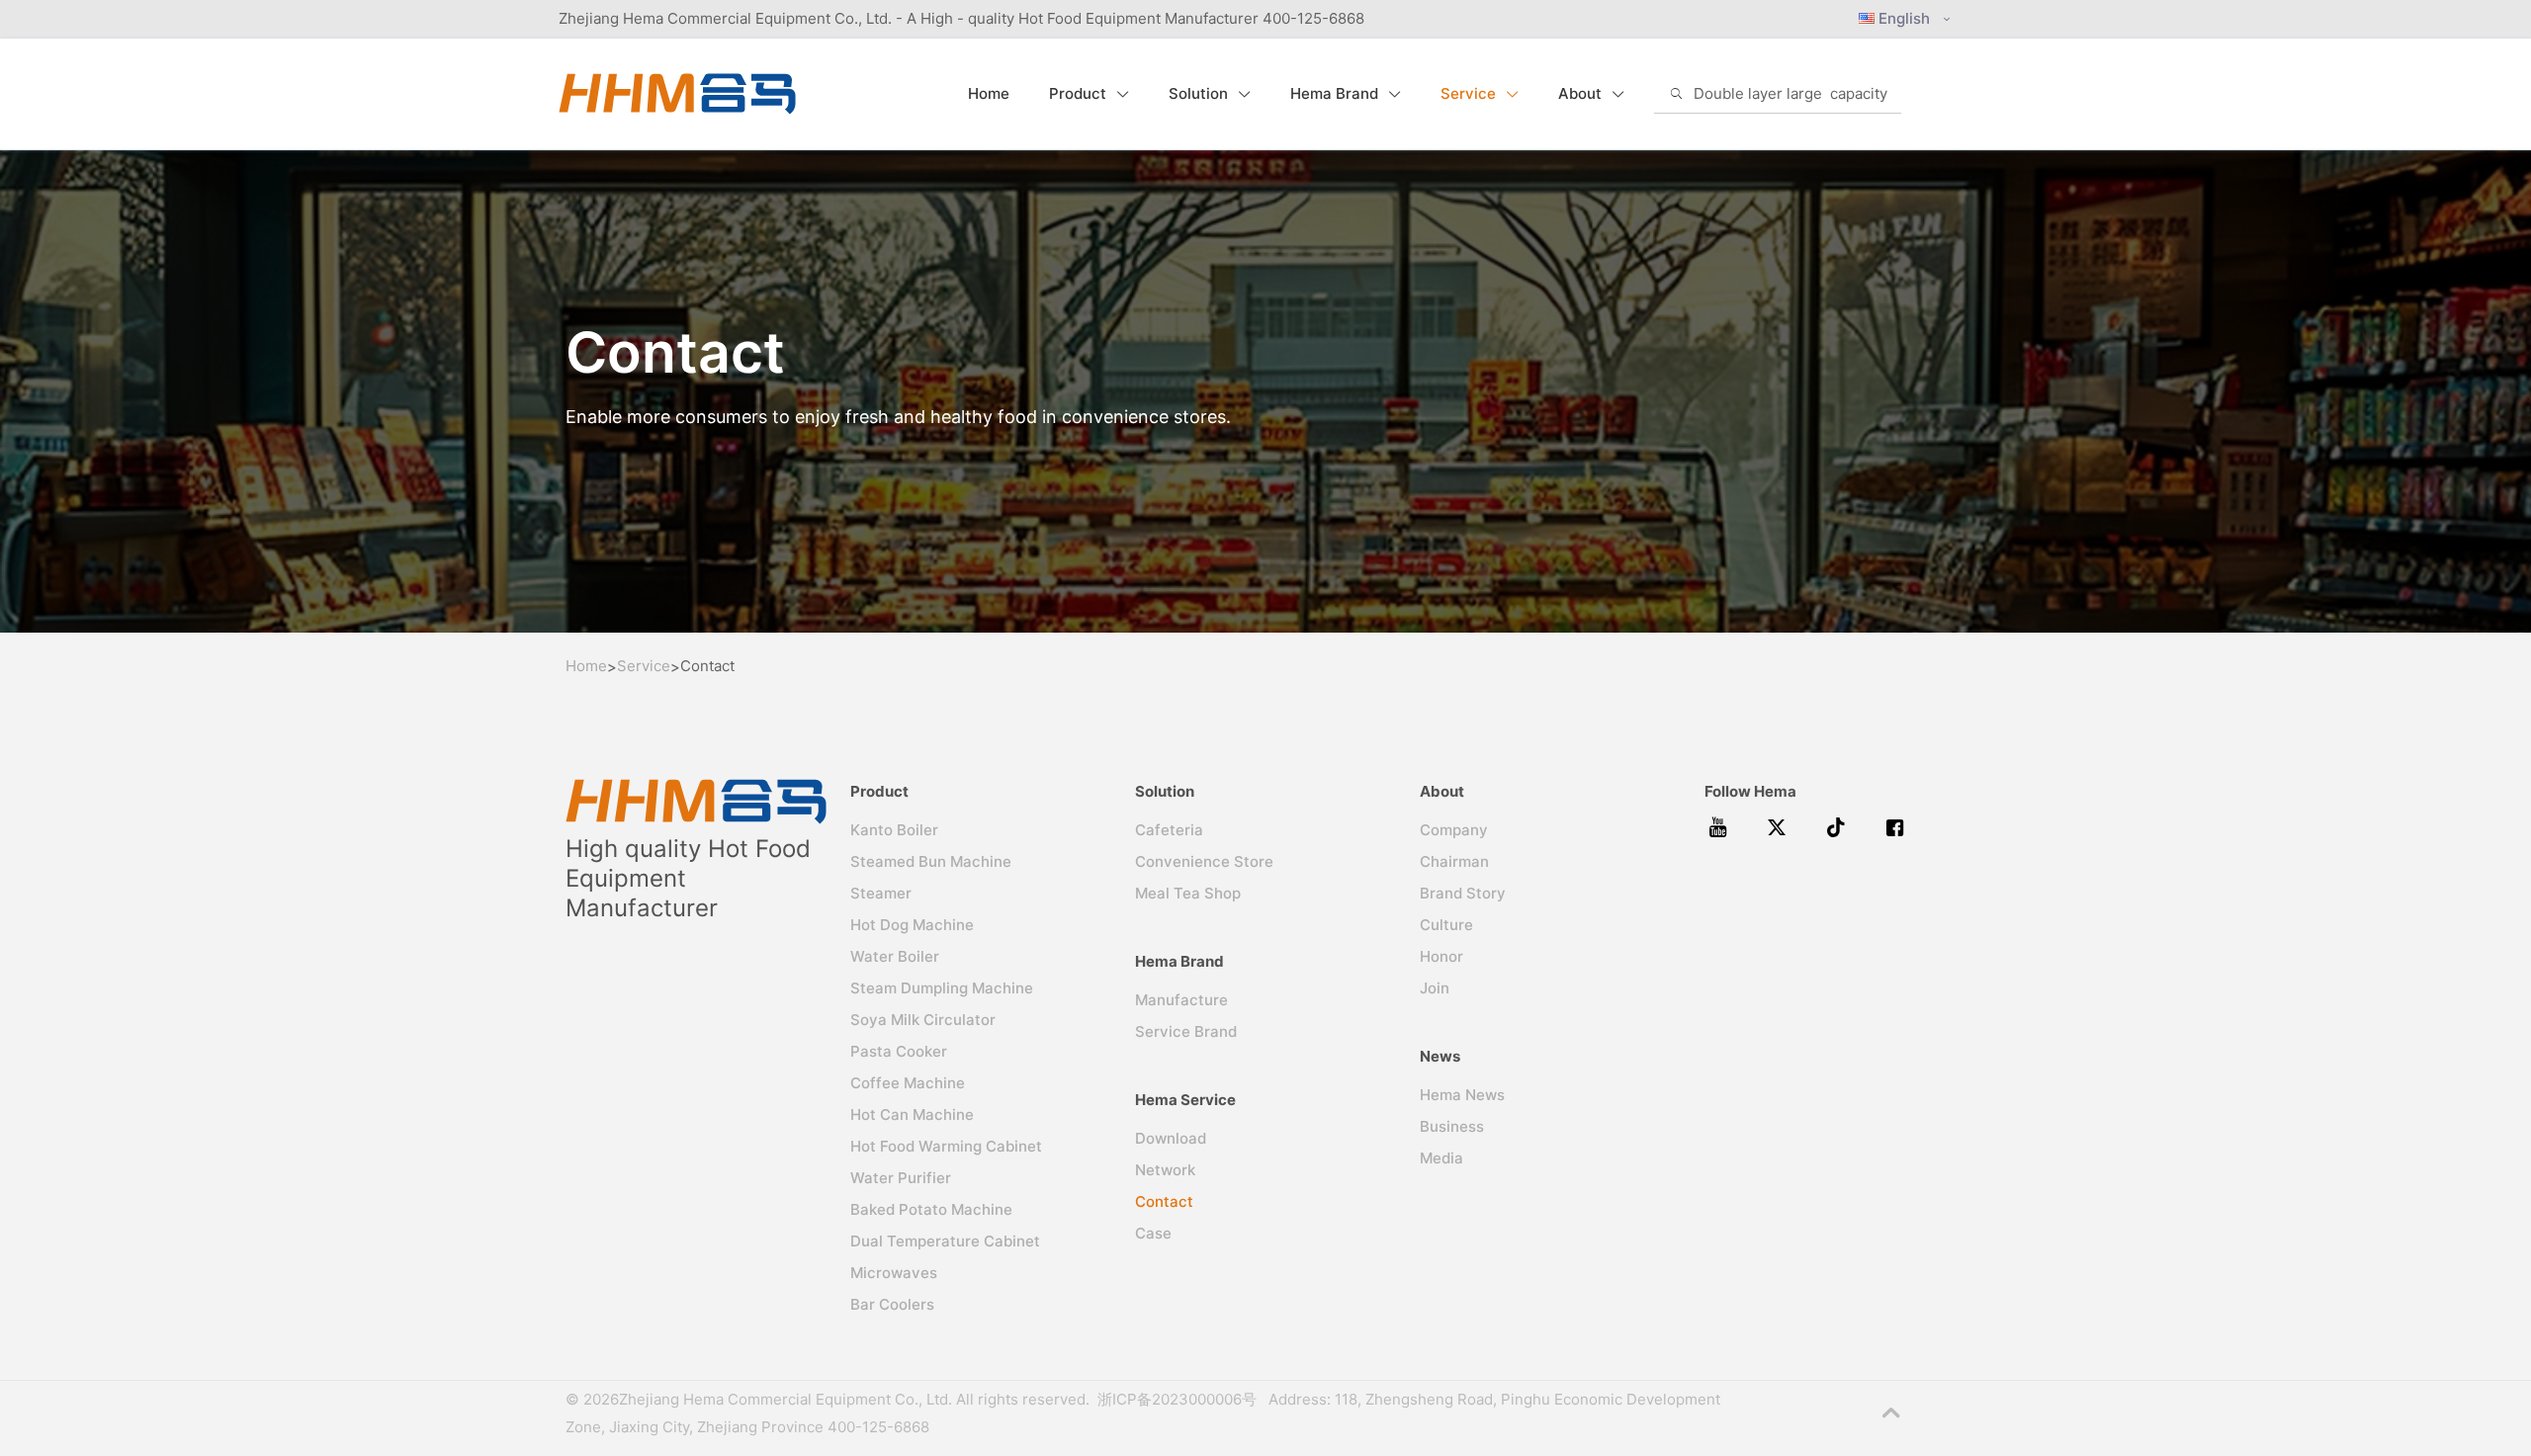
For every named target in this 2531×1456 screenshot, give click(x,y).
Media (1441, 1158)
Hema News (1462, 1095)
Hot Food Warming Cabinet (946, 1146)
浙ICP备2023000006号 (1181, 1399)
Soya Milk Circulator (923, 1020)
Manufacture (1181, 1000)
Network (1165, 1170)
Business (1452, 1126)
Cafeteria (1169, 830)
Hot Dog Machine (912, 925)
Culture (1446, 925)
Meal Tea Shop (1188, 893)
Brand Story (1463, 893)
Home (586, 666)
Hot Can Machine (912, 1114)
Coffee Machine (908, 1083)
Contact (1164, 1201)
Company (1454, 830)
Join (1435, 988)
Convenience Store (1204, 861)
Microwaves (894, 1273)
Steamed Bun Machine (931, 861)
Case (1153, 1233)
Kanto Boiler (894, 830)
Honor (1441, 956)
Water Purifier (901, 1178)
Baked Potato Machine (931, 1209)
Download (1171, 1138)
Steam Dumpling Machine (942, 988)
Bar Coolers (892, 1304)
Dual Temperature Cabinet (945, 1241)
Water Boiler (895, 956)
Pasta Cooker (899, 1051)
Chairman (1454, 861)
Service (644, 666)
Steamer (881, 893)
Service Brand (1186, 1031)
